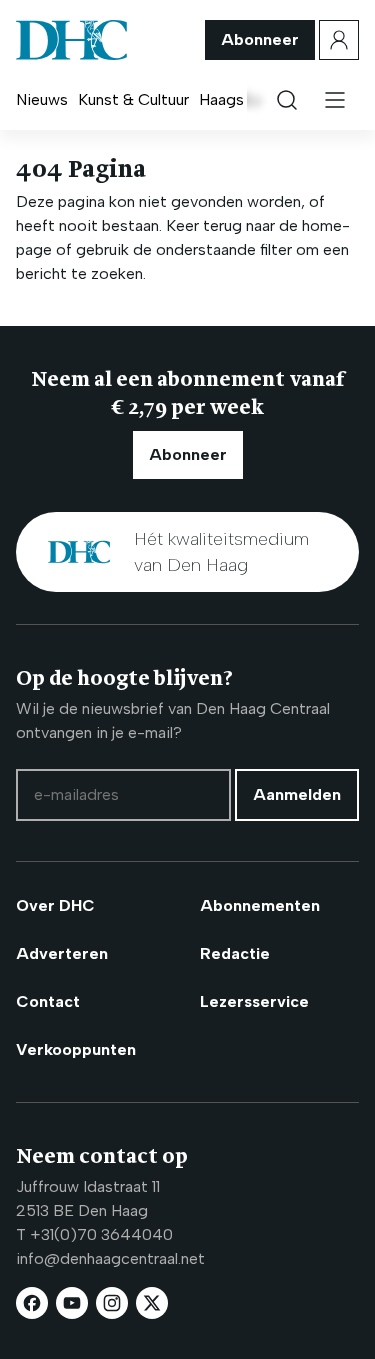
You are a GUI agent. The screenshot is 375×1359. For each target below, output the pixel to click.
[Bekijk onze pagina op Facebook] (32, 1303)
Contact (48, 1001)
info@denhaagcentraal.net (110, 1258)
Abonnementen (260, 905)
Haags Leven (245, 99)
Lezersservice (254, 1001)
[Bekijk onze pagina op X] (152, 1303)
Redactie (235, 953)
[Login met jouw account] (339, 40)
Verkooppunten (76, 1049)
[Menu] (335, 100)
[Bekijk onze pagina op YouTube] (72, 1303)
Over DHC (55, 905)
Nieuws (42, 99)
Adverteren (62, 953)
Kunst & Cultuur (133, 99)
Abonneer (260, 39)
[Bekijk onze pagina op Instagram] (112, 1303)
